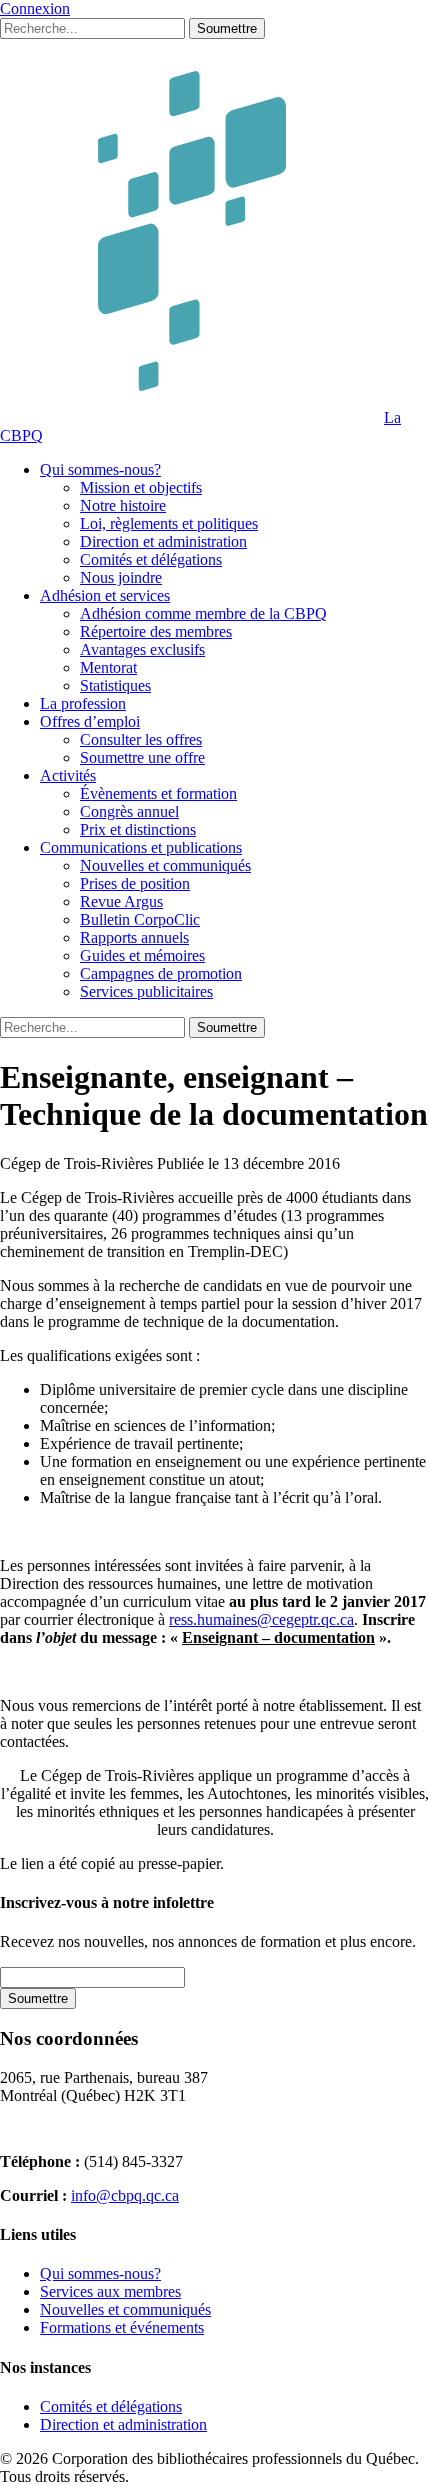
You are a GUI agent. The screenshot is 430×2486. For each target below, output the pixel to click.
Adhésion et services (105, 595)
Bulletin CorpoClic (140, 919)
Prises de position (135, 883)
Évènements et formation (158, 793)
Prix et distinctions (138, 829)
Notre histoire (123, 505)
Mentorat (108, 667)
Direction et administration (163, 541)
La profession (83, 703)
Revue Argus (121, 901)
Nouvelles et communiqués (165, 865)
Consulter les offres (141, 739)
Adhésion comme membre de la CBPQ (203, 613)
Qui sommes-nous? (100, 469)
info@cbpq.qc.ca (125, 2195)
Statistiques (115, 685)
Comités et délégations (151, 559)
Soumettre (227, 28)
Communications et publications (141, 847)
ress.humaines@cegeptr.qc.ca (261, 1619)
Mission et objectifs (141, 487)
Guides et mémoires (142, 955)
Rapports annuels (134, 937)
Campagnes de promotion (161, 973)
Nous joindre (121, 577)
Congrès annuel (129, 811)
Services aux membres (110, 2291)
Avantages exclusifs (142, 649)
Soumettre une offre (142, 757)
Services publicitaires (146, 991)
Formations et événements (122, 2327)
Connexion (35, 8)
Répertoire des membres (156, 631)
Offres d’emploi (90, 721)
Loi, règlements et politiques (169, 523)
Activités (68, 775)
